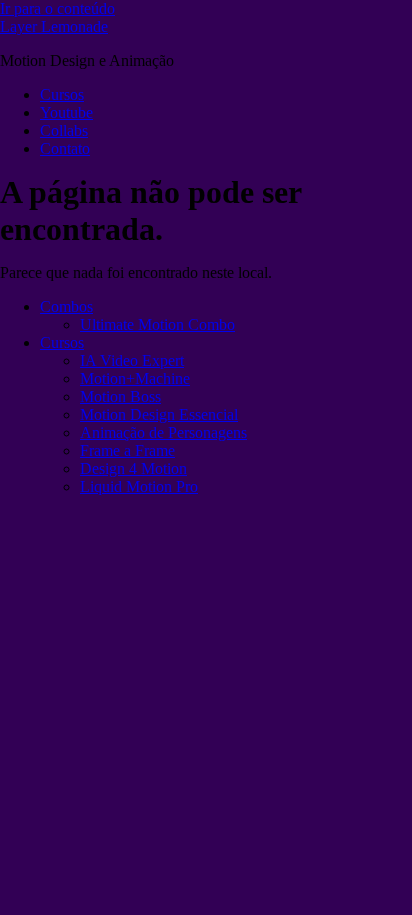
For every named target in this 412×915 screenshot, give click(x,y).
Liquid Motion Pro (139, 486)
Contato (65, 148)
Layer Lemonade (54, 26)
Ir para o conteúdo (57, 8)
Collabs (64, 130)
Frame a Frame (127, 450)
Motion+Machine (135, 378)
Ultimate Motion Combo (157, 324)
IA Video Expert (132, 360)
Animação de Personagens (163, 432)
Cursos (62, 94)
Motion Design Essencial (159, 414)
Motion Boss (120, 396)
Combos (66, 306)
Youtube (66, 112)
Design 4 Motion (133, 468)
